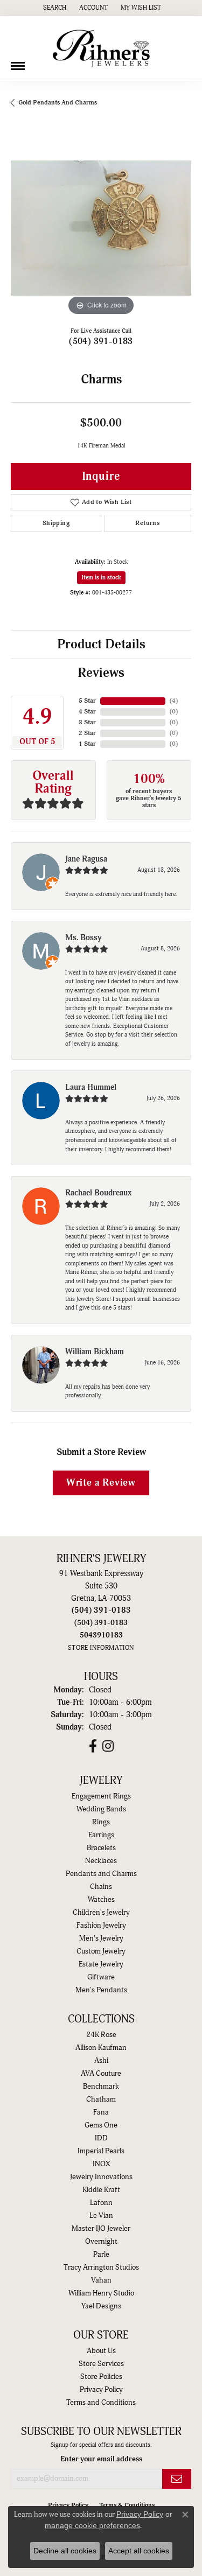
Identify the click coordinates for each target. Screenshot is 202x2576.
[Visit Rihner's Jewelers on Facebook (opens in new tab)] (93, 1746)
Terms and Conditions (101, 2403)
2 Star (87, 733)
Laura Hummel (91, 1087)
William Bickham (95, 1352)
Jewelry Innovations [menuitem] (101, 2177)
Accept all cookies (139, 2551)
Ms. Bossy (83, 938)
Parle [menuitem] (101, 2255)
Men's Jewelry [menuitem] (101, 1938)
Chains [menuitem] (101, 1887)
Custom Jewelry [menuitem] (101, 1951)
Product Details (101, 645)
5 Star (87, 701)
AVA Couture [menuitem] (101, 2074)
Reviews (101, 673)
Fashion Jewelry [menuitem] (101, 1926)
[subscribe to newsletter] (177, 2479)
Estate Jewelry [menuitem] (101, 1964)
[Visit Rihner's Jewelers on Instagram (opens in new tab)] (108, 1746)
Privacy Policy (101, 2390)
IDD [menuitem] (101, 2138)
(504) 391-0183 (101, 341)
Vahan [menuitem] (101, 2280)
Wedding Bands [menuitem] (101, 1809)
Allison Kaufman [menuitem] (101, 2048)
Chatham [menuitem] (101, 2099)
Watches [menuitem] (101, 1900)
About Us (101, 2351)
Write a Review (101, 1483)
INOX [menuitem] (101, 2164)
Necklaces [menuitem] (101, 1861)
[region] (101, 228)
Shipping (56, 523)
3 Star (87, 722)
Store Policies (101, 2377)
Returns (147, 523)
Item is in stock (101, 577)
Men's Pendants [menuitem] (101, 1990)
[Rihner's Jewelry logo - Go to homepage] (101, 48)
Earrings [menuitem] (101, 1835)
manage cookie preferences (92, 2525)
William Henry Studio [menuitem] (101, 2293)
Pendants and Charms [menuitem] (101, 1874)
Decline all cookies (65, 2551)
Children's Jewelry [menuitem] (101, 1913)
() (174, 701)
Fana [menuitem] (101, 2112)
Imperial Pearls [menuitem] (101, 2151)
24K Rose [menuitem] (101, 2035)
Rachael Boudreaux (98, 1193)
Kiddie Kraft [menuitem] (101, 2190)
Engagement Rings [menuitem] (101, 1796)
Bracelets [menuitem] (101, 1848)
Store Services (101, 2364)
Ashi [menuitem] (101, 2061)
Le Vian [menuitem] (101, 2216)
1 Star (87, 744)
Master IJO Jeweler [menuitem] (101, 2229)
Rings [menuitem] (101, 1822)
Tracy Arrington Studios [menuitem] (101, 2267)
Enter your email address (101, 2459)
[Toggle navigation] (18, 62)
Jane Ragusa (86, 859)
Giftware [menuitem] (101, 1977)
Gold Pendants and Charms (58, 103)
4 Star (87, 712)
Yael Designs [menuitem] (101, 2306)
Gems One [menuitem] (101, 2125)
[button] (54, 8)
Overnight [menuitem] (101, 2242)
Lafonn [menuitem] (101, 2203)
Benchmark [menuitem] (101, 2087)
